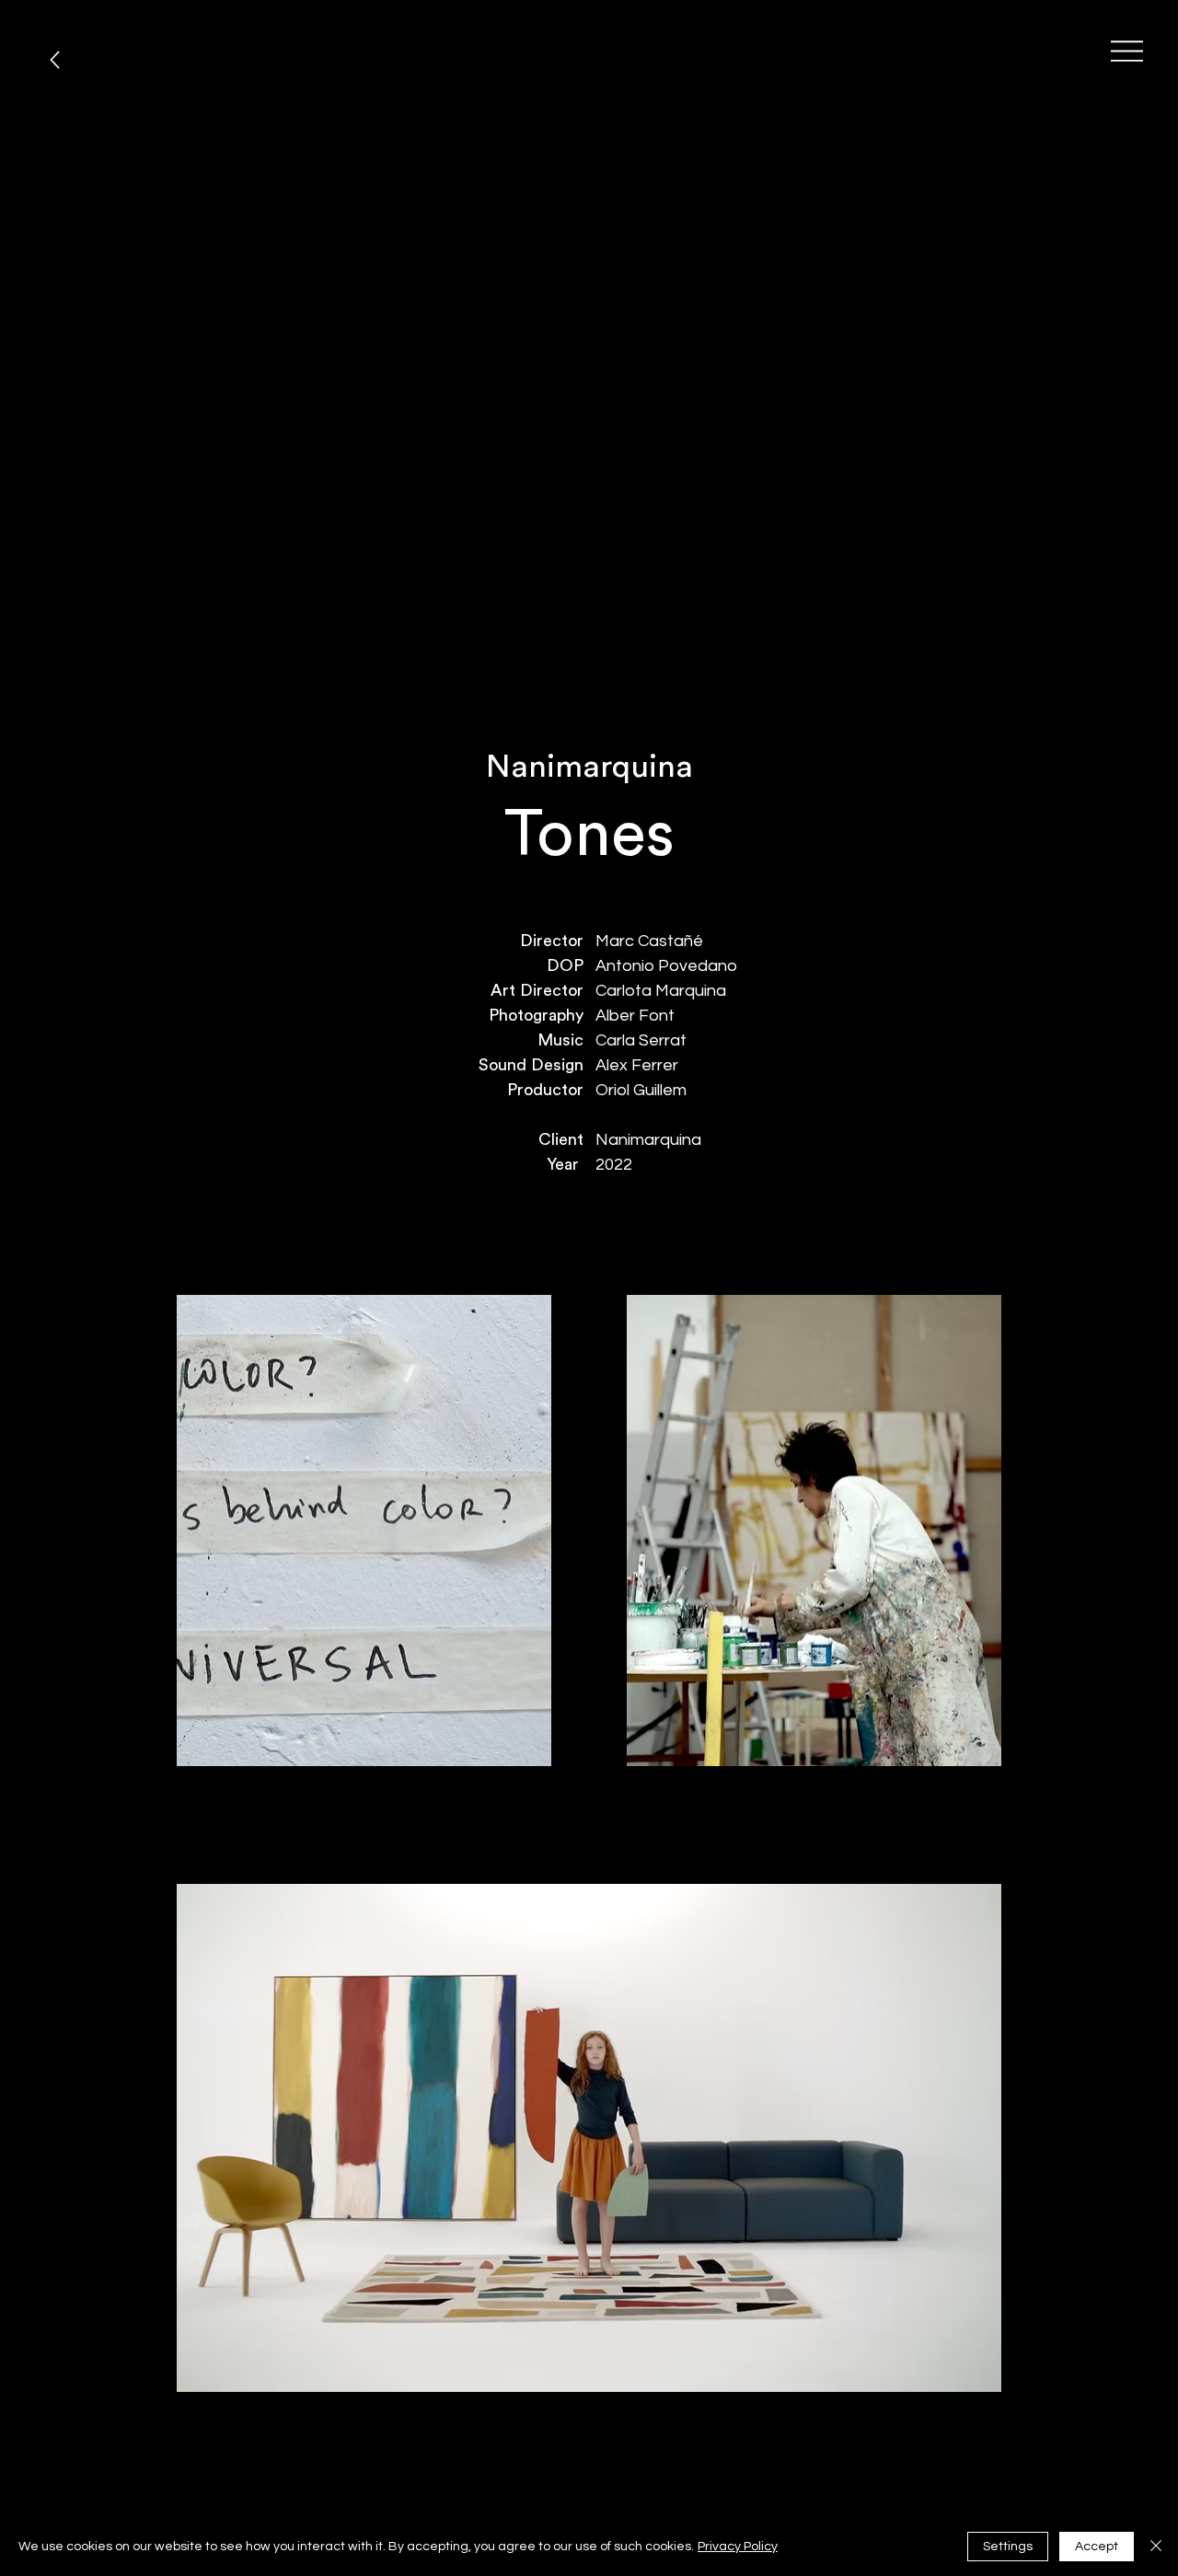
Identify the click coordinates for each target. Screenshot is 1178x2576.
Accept (1097, 2547)
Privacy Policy (738, 2547)
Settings (1008, 2547)
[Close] (1156, 2547)
